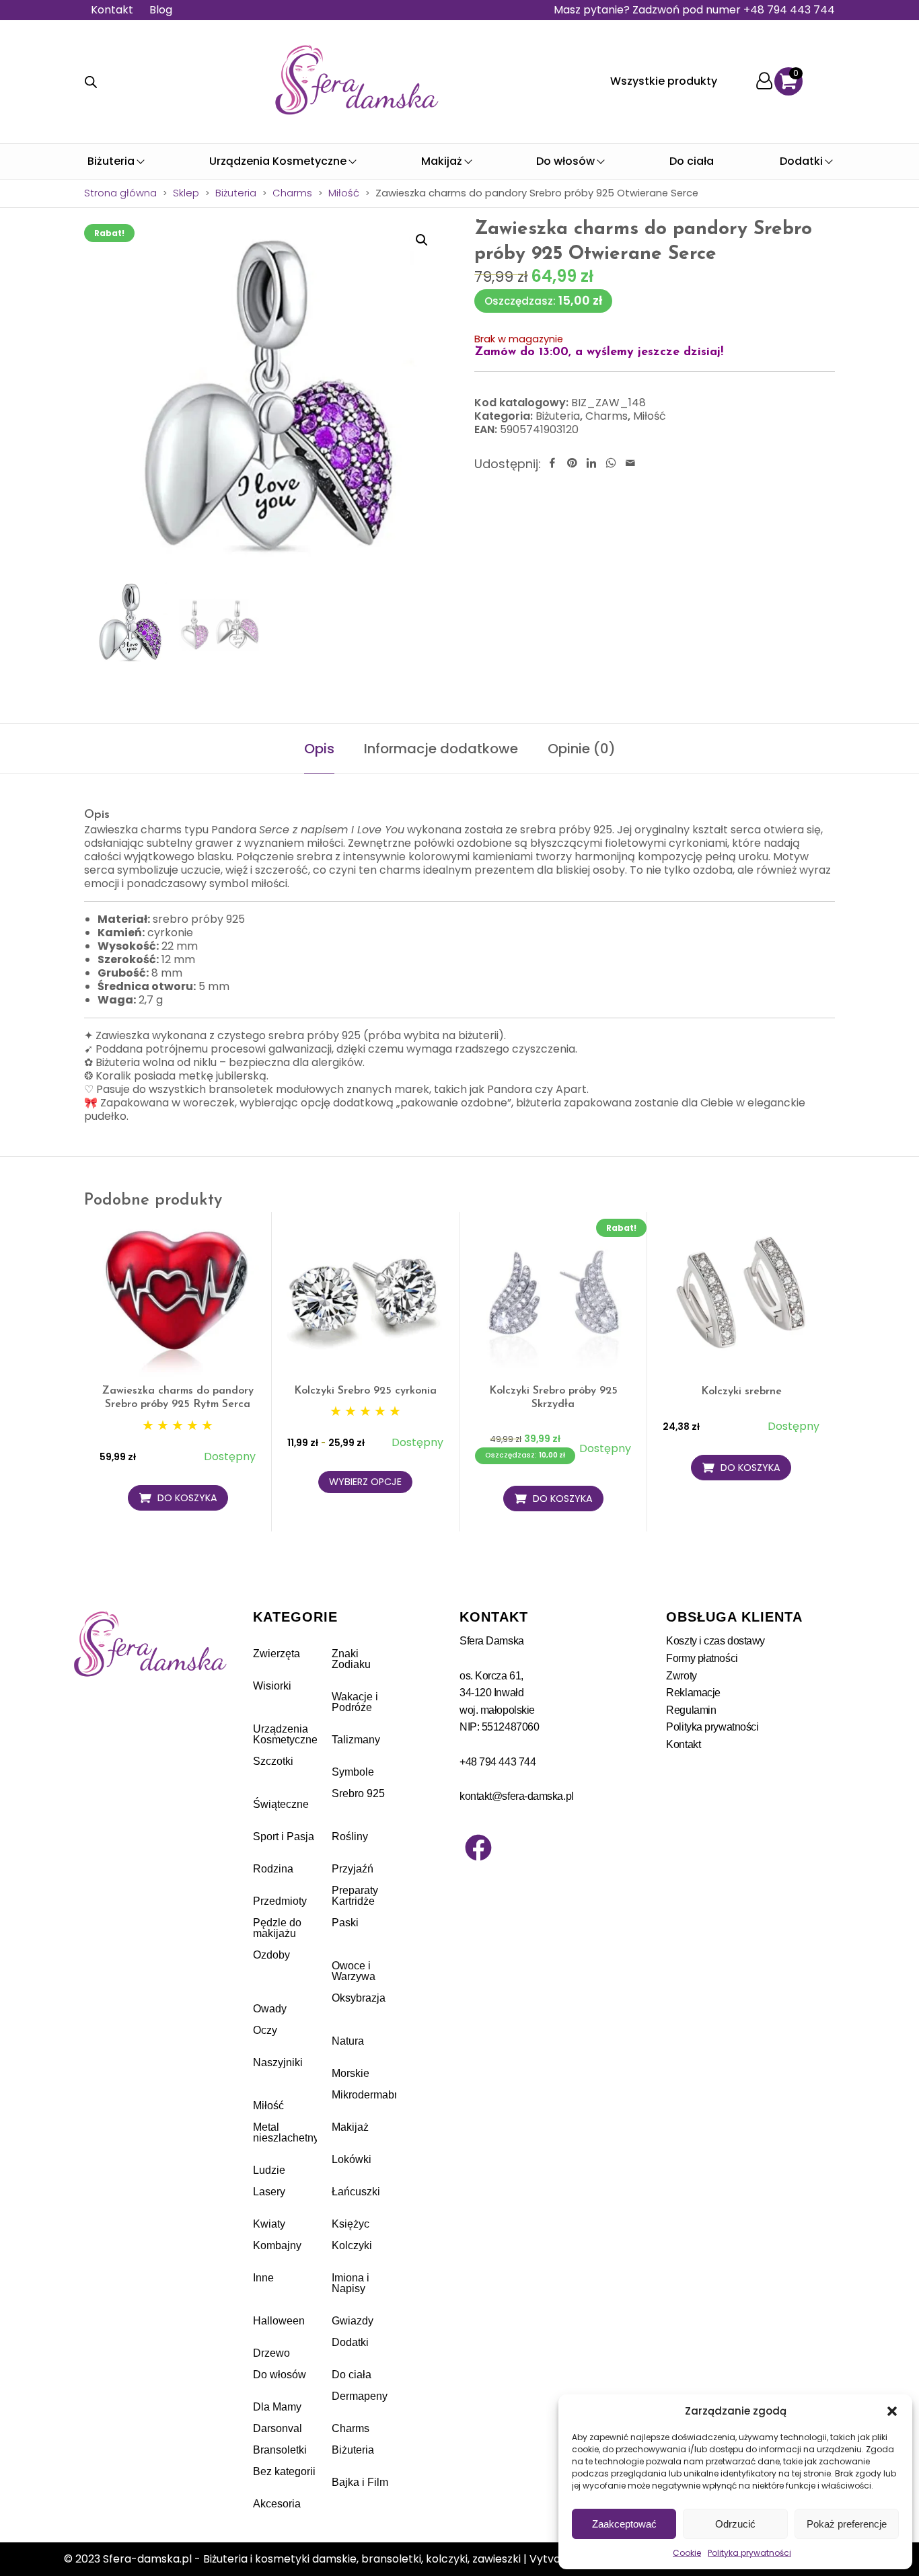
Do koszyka (187, 1498)
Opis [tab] (319, 749)
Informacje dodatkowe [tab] (441, 749)
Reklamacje (693, 1693)
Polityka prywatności (749, 2553)
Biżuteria (236, 193)
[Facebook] (478, 1848)
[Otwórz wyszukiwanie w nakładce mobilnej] (91, 82)
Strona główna (120, 193)
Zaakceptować (624, 2524)
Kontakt (112, 10)
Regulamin (691, 1710)
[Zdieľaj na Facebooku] (552, 464)
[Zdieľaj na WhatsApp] (611, 464)
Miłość (344, 193)
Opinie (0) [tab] (582, 749)
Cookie (687, 2553)
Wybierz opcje (365, 1482)
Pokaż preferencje (847, 2524)
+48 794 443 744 (498, 1762)
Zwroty (681, 1676)
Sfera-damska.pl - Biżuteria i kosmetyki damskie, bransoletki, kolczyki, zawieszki (312, 2559)
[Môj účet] (764, 82)
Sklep (186, 193)
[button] (892, 2411)
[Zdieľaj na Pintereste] (572, 464)
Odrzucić (735, 2524)
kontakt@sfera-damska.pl (517, 1796)
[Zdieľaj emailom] (630, 464)
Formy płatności (702, 1658)
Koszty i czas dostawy (715, 1641)
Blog (161, 10)
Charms (292, 193)
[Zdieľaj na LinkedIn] (591, 464)
